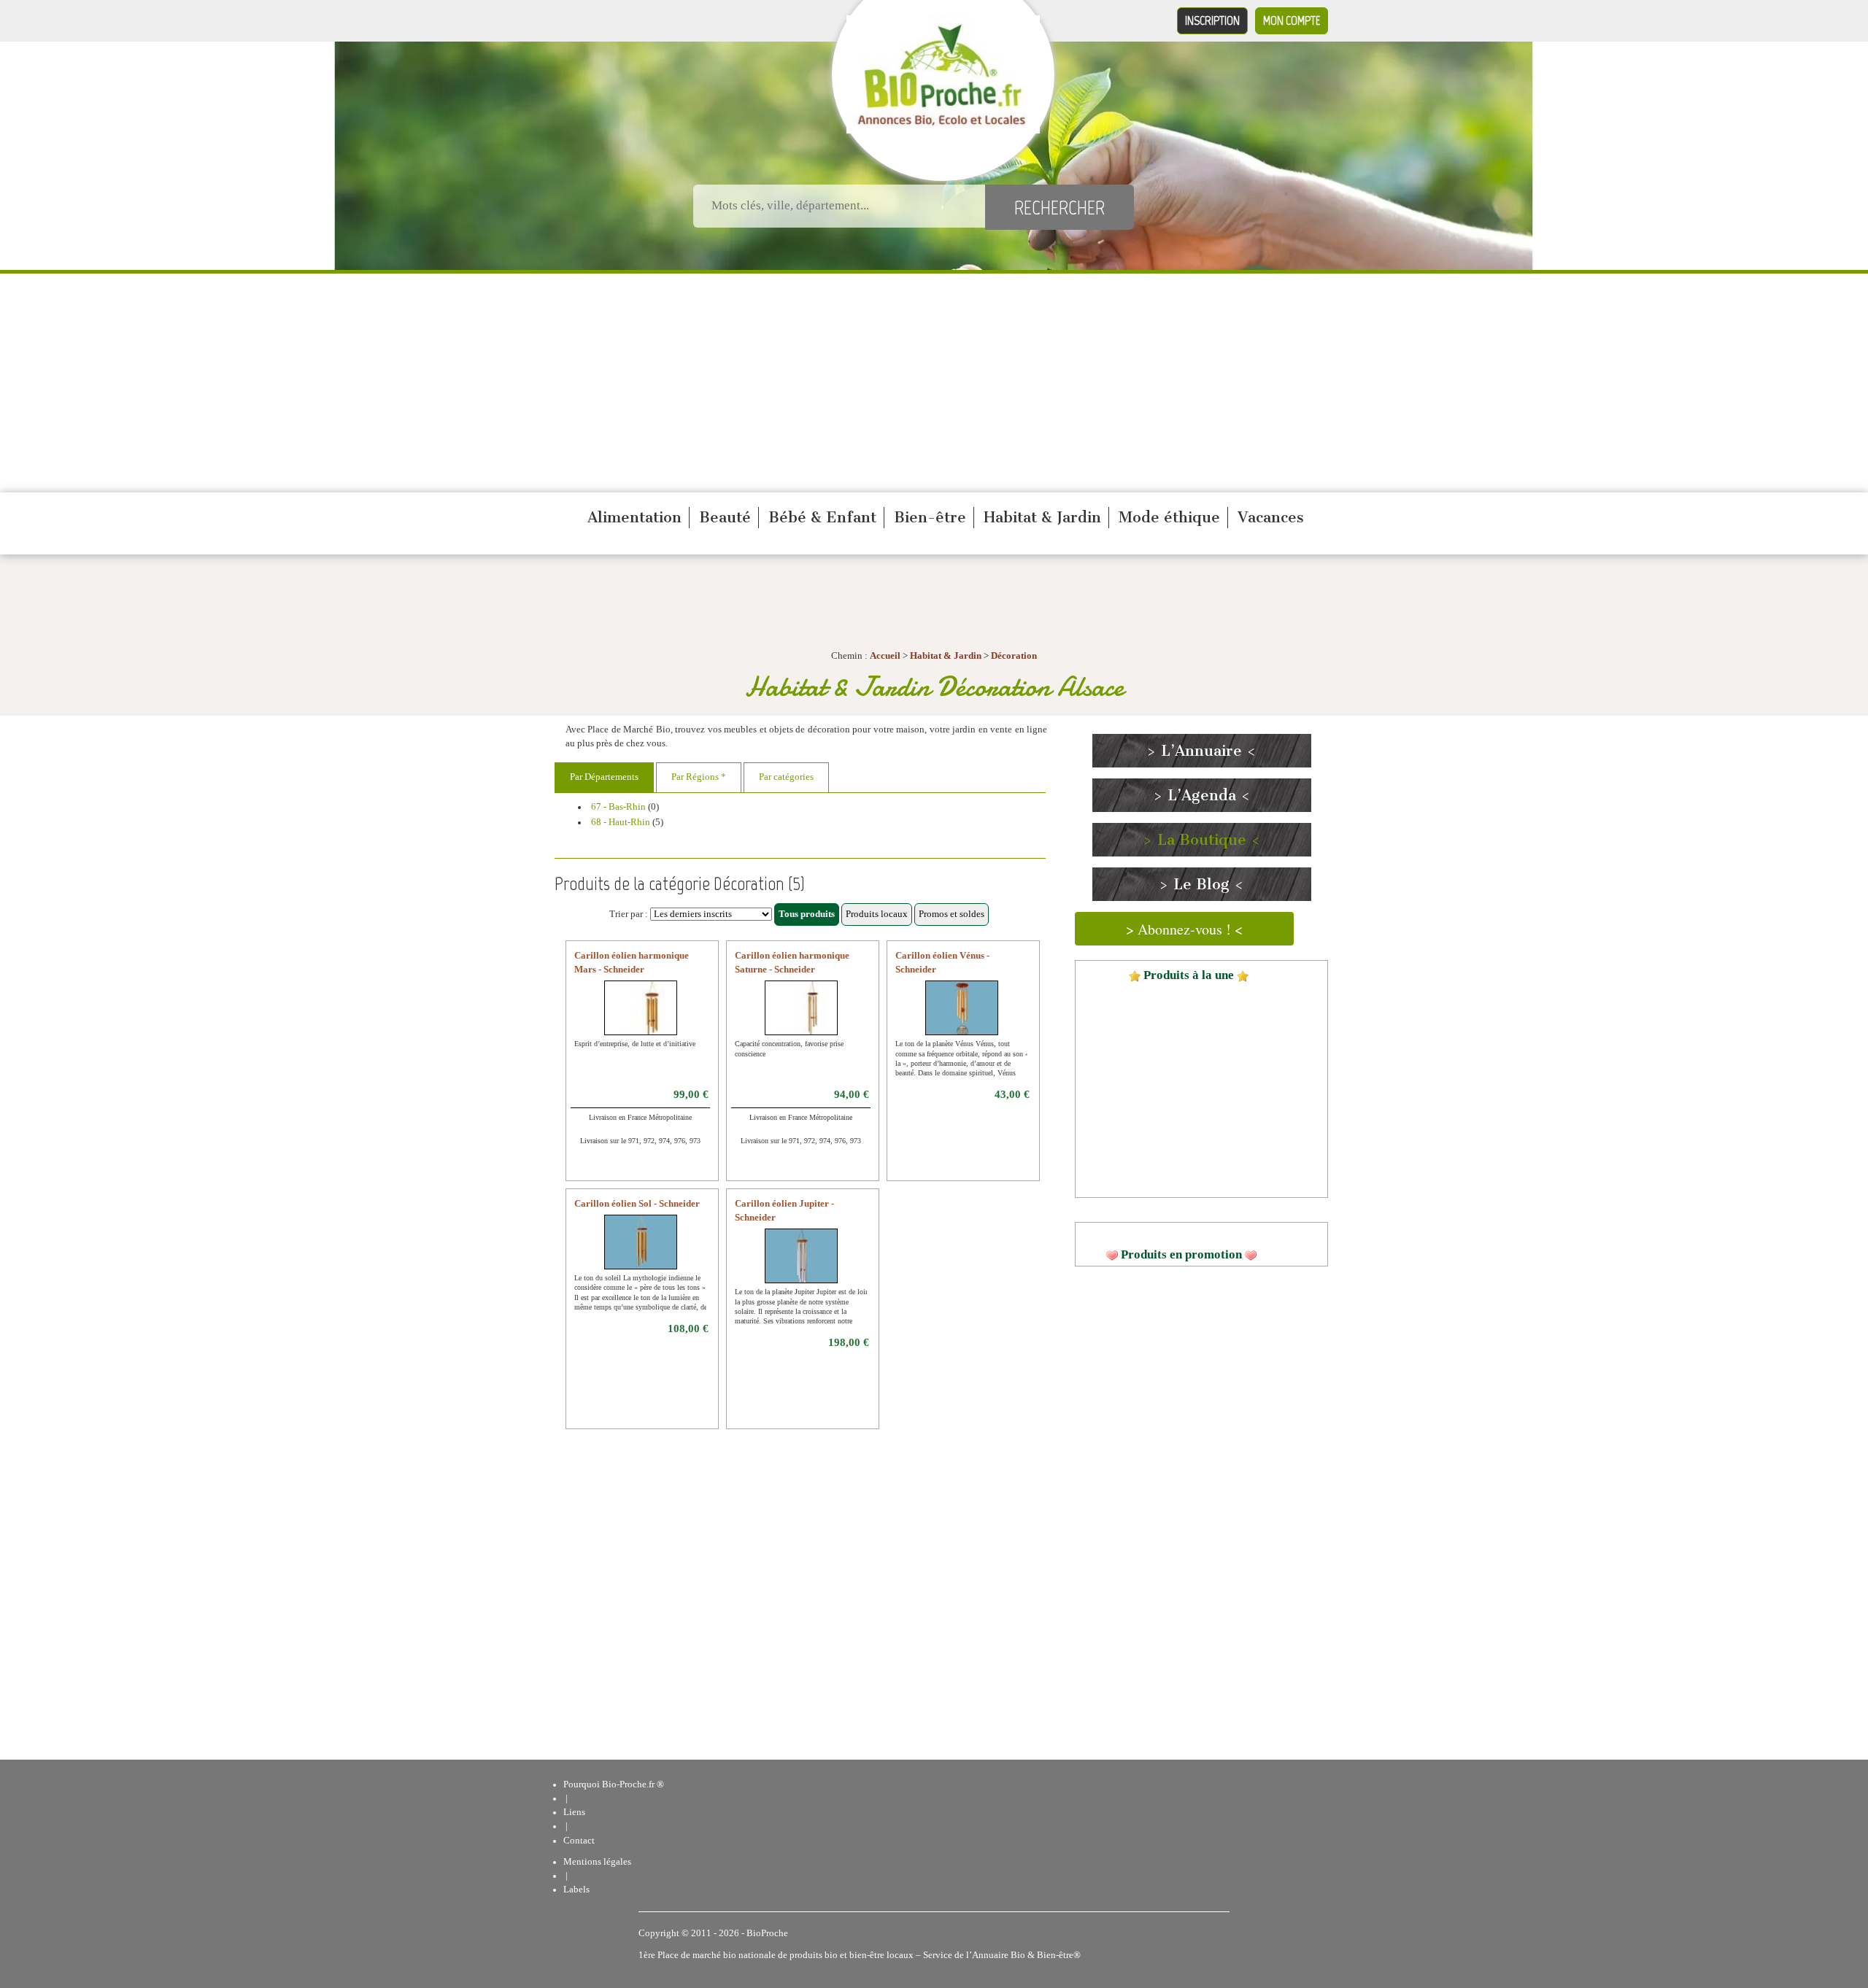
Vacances (1271, 517)
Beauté (725, 517)
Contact (579, 1841)
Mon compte (1292, 20)
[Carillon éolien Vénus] (962, 1017)
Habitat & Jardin (1042, 517)
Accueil (885, 656)
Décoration (1014, 656)
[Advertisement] (934, 383)
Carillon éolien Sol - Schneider (637, 1204)
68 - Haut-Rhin (621, 822)
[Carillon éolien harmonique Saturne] (813, 1017)
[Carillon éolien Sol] (641, 1251)
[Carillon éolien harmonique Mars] (652, 1017)
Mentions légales (597, 1862)
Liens (574, 1812)
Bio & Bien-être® (1046, 1955)
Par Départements (604, 777)
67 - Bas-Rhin (618, 807)
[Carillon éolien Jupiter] (802, 1265)
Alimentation (634, 517)
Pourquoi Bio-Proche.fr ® (614, 1784)
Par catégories (786, 777)
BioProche (767, 1933)
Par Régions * (699, 777)
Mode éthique (1169, 517)
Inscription (1212, 20)
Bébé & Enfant (822, 517)
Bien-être (930, 517)
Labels (576, 1890)
